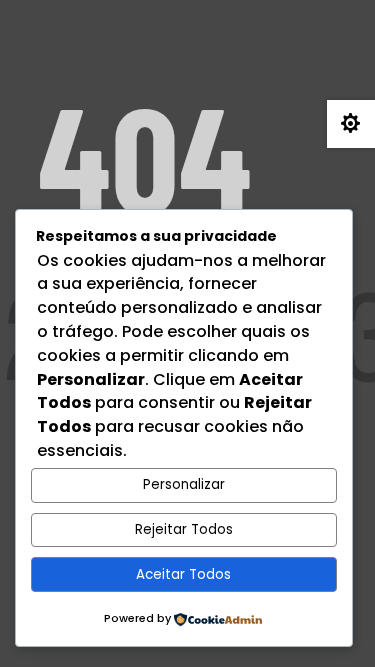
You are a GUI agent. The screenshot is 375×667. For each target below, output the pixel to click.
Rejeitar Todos (184, 529)
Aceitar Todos (183, 574)
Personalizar (184, 484)
